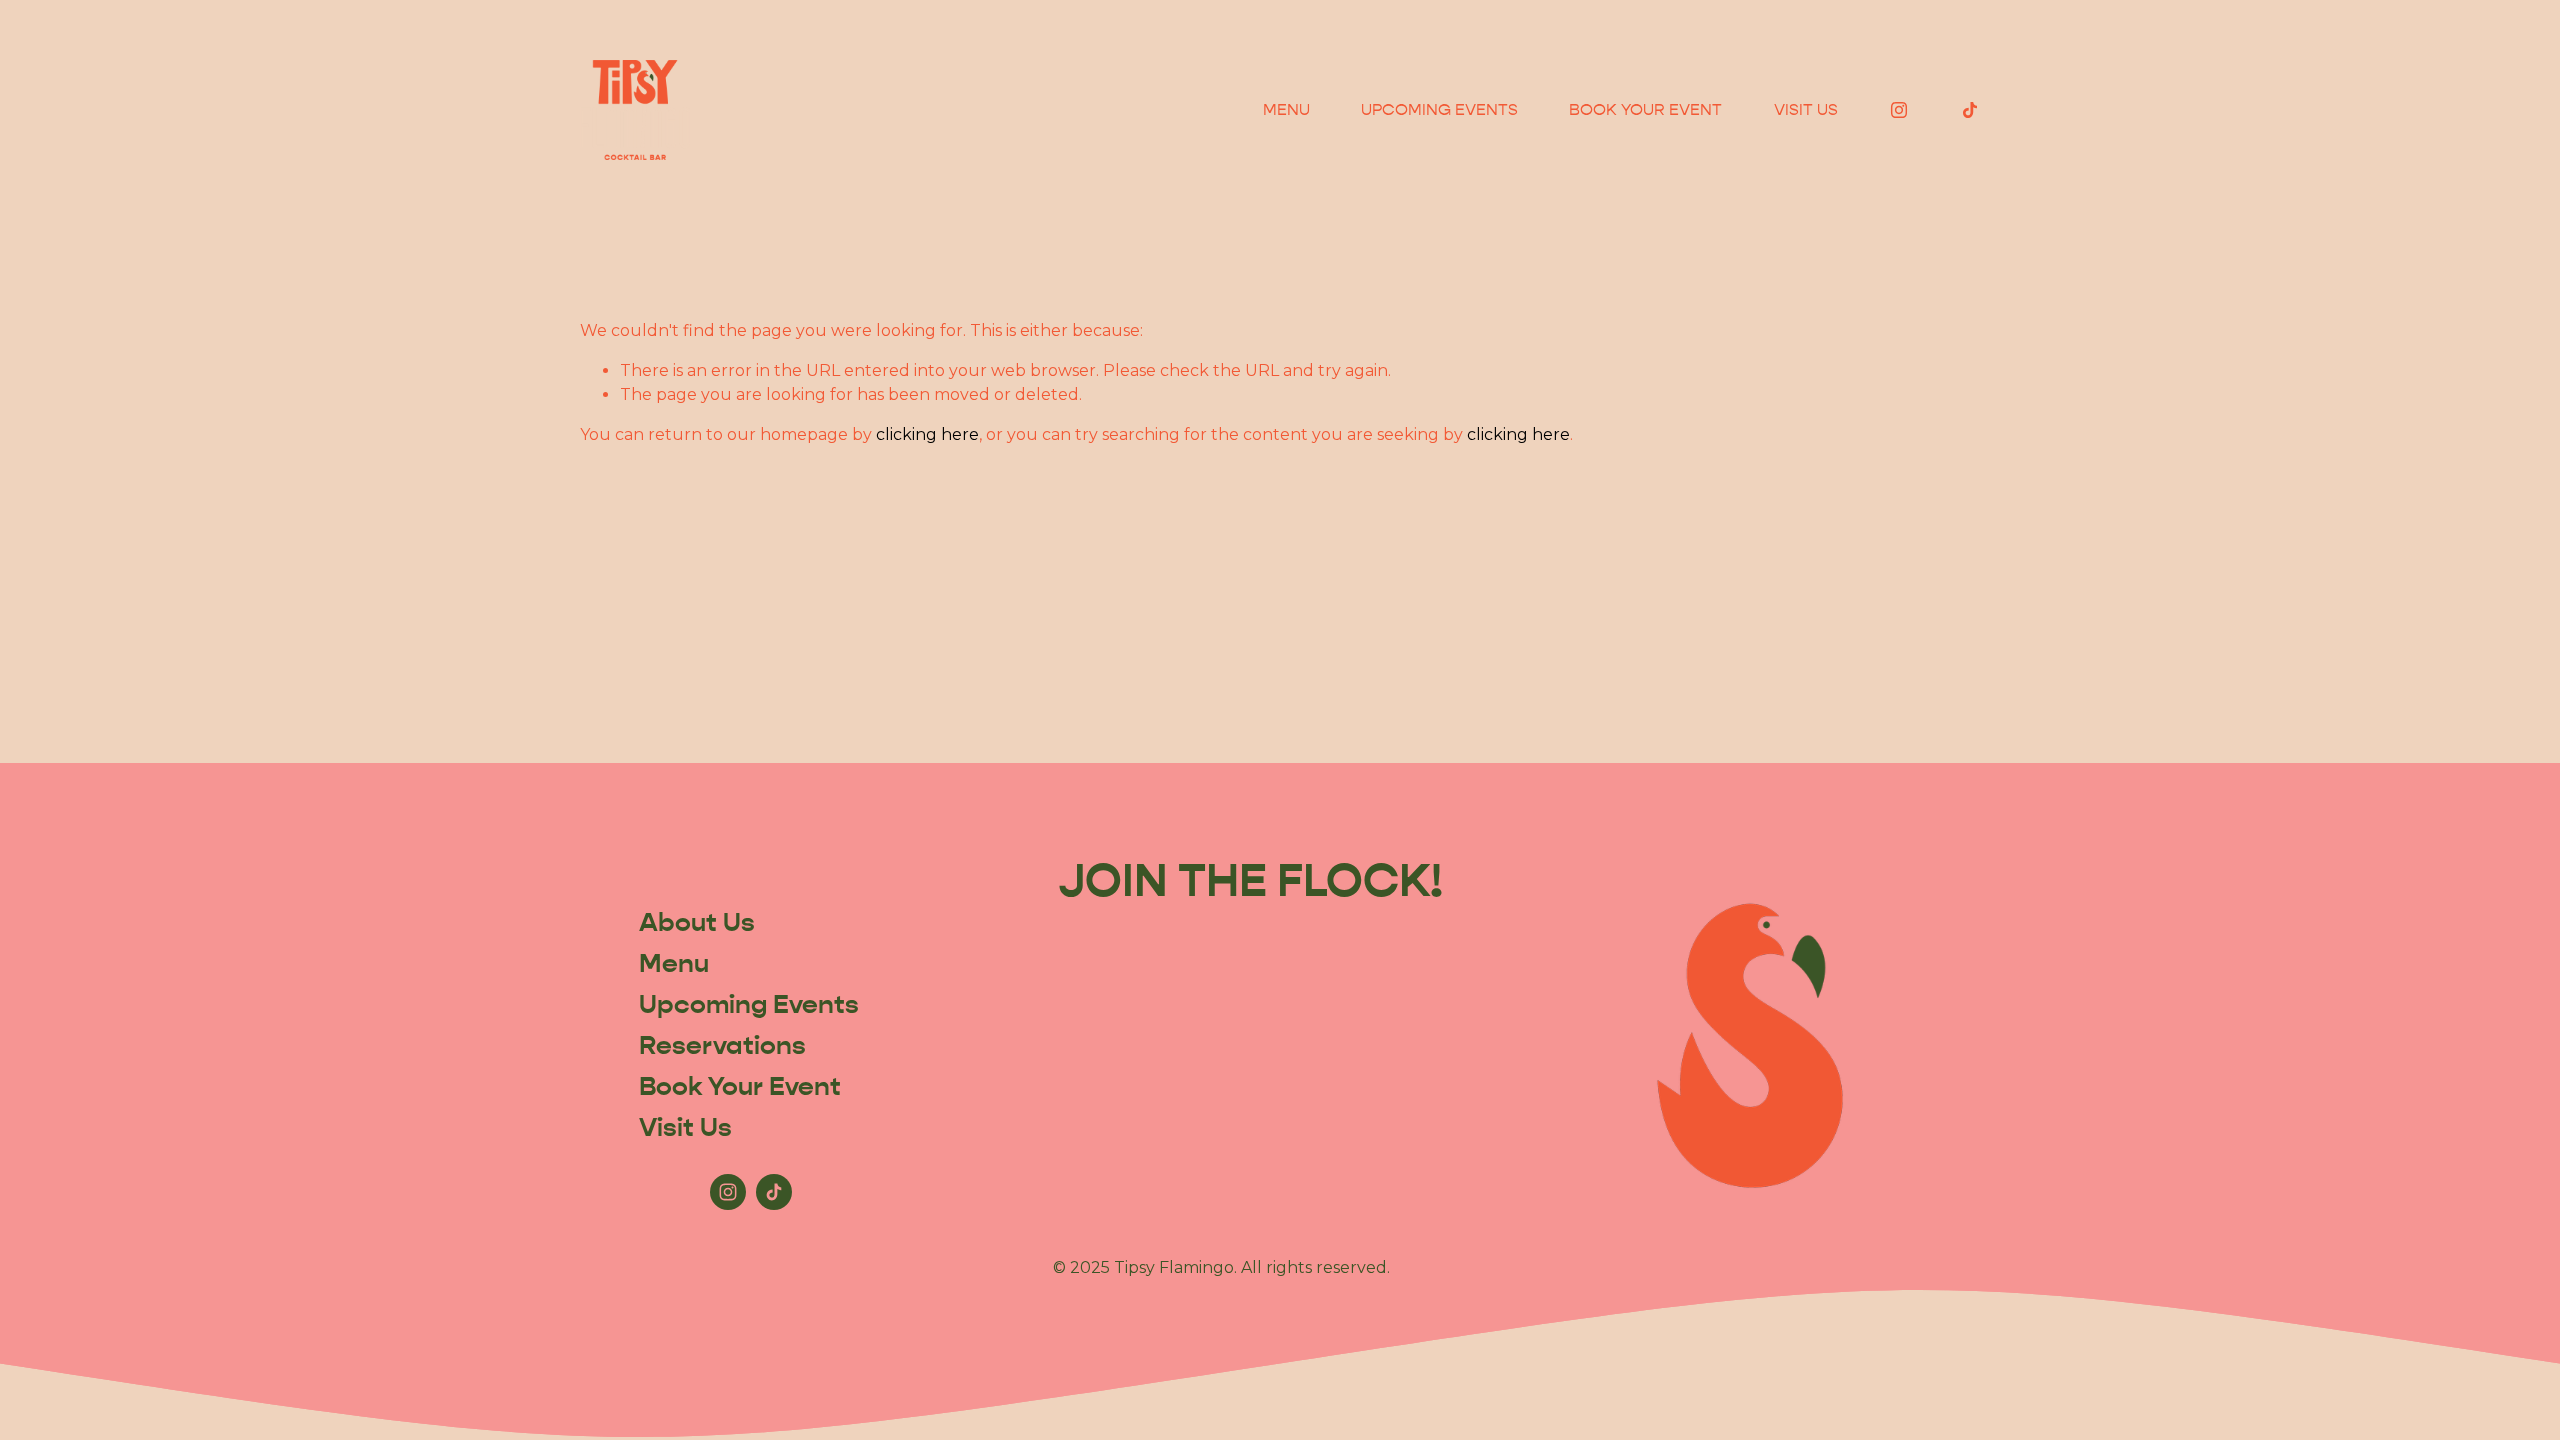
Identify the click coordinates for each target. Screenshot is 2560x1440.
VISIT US (1806, 109)
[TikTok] (1970, 110)
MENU (1286, 109)
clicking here (927, 434)
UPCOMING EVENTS (1439, 109)
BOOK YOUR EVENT (1645, 109)
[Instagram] (1899, 110)
